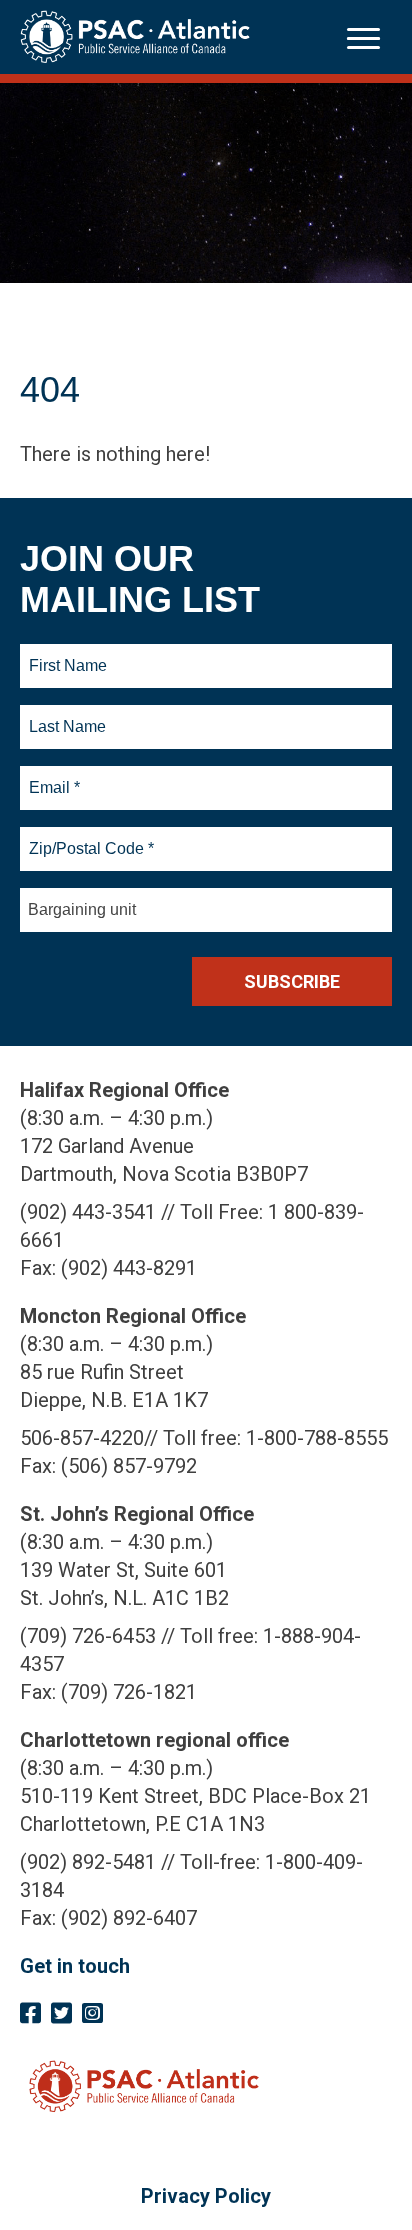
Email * (53, 776)
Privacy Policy (206, 2196)
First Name (67, 654)
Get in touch (75, 1966)
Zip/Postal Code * (88, 837)
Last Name (65, 715)
